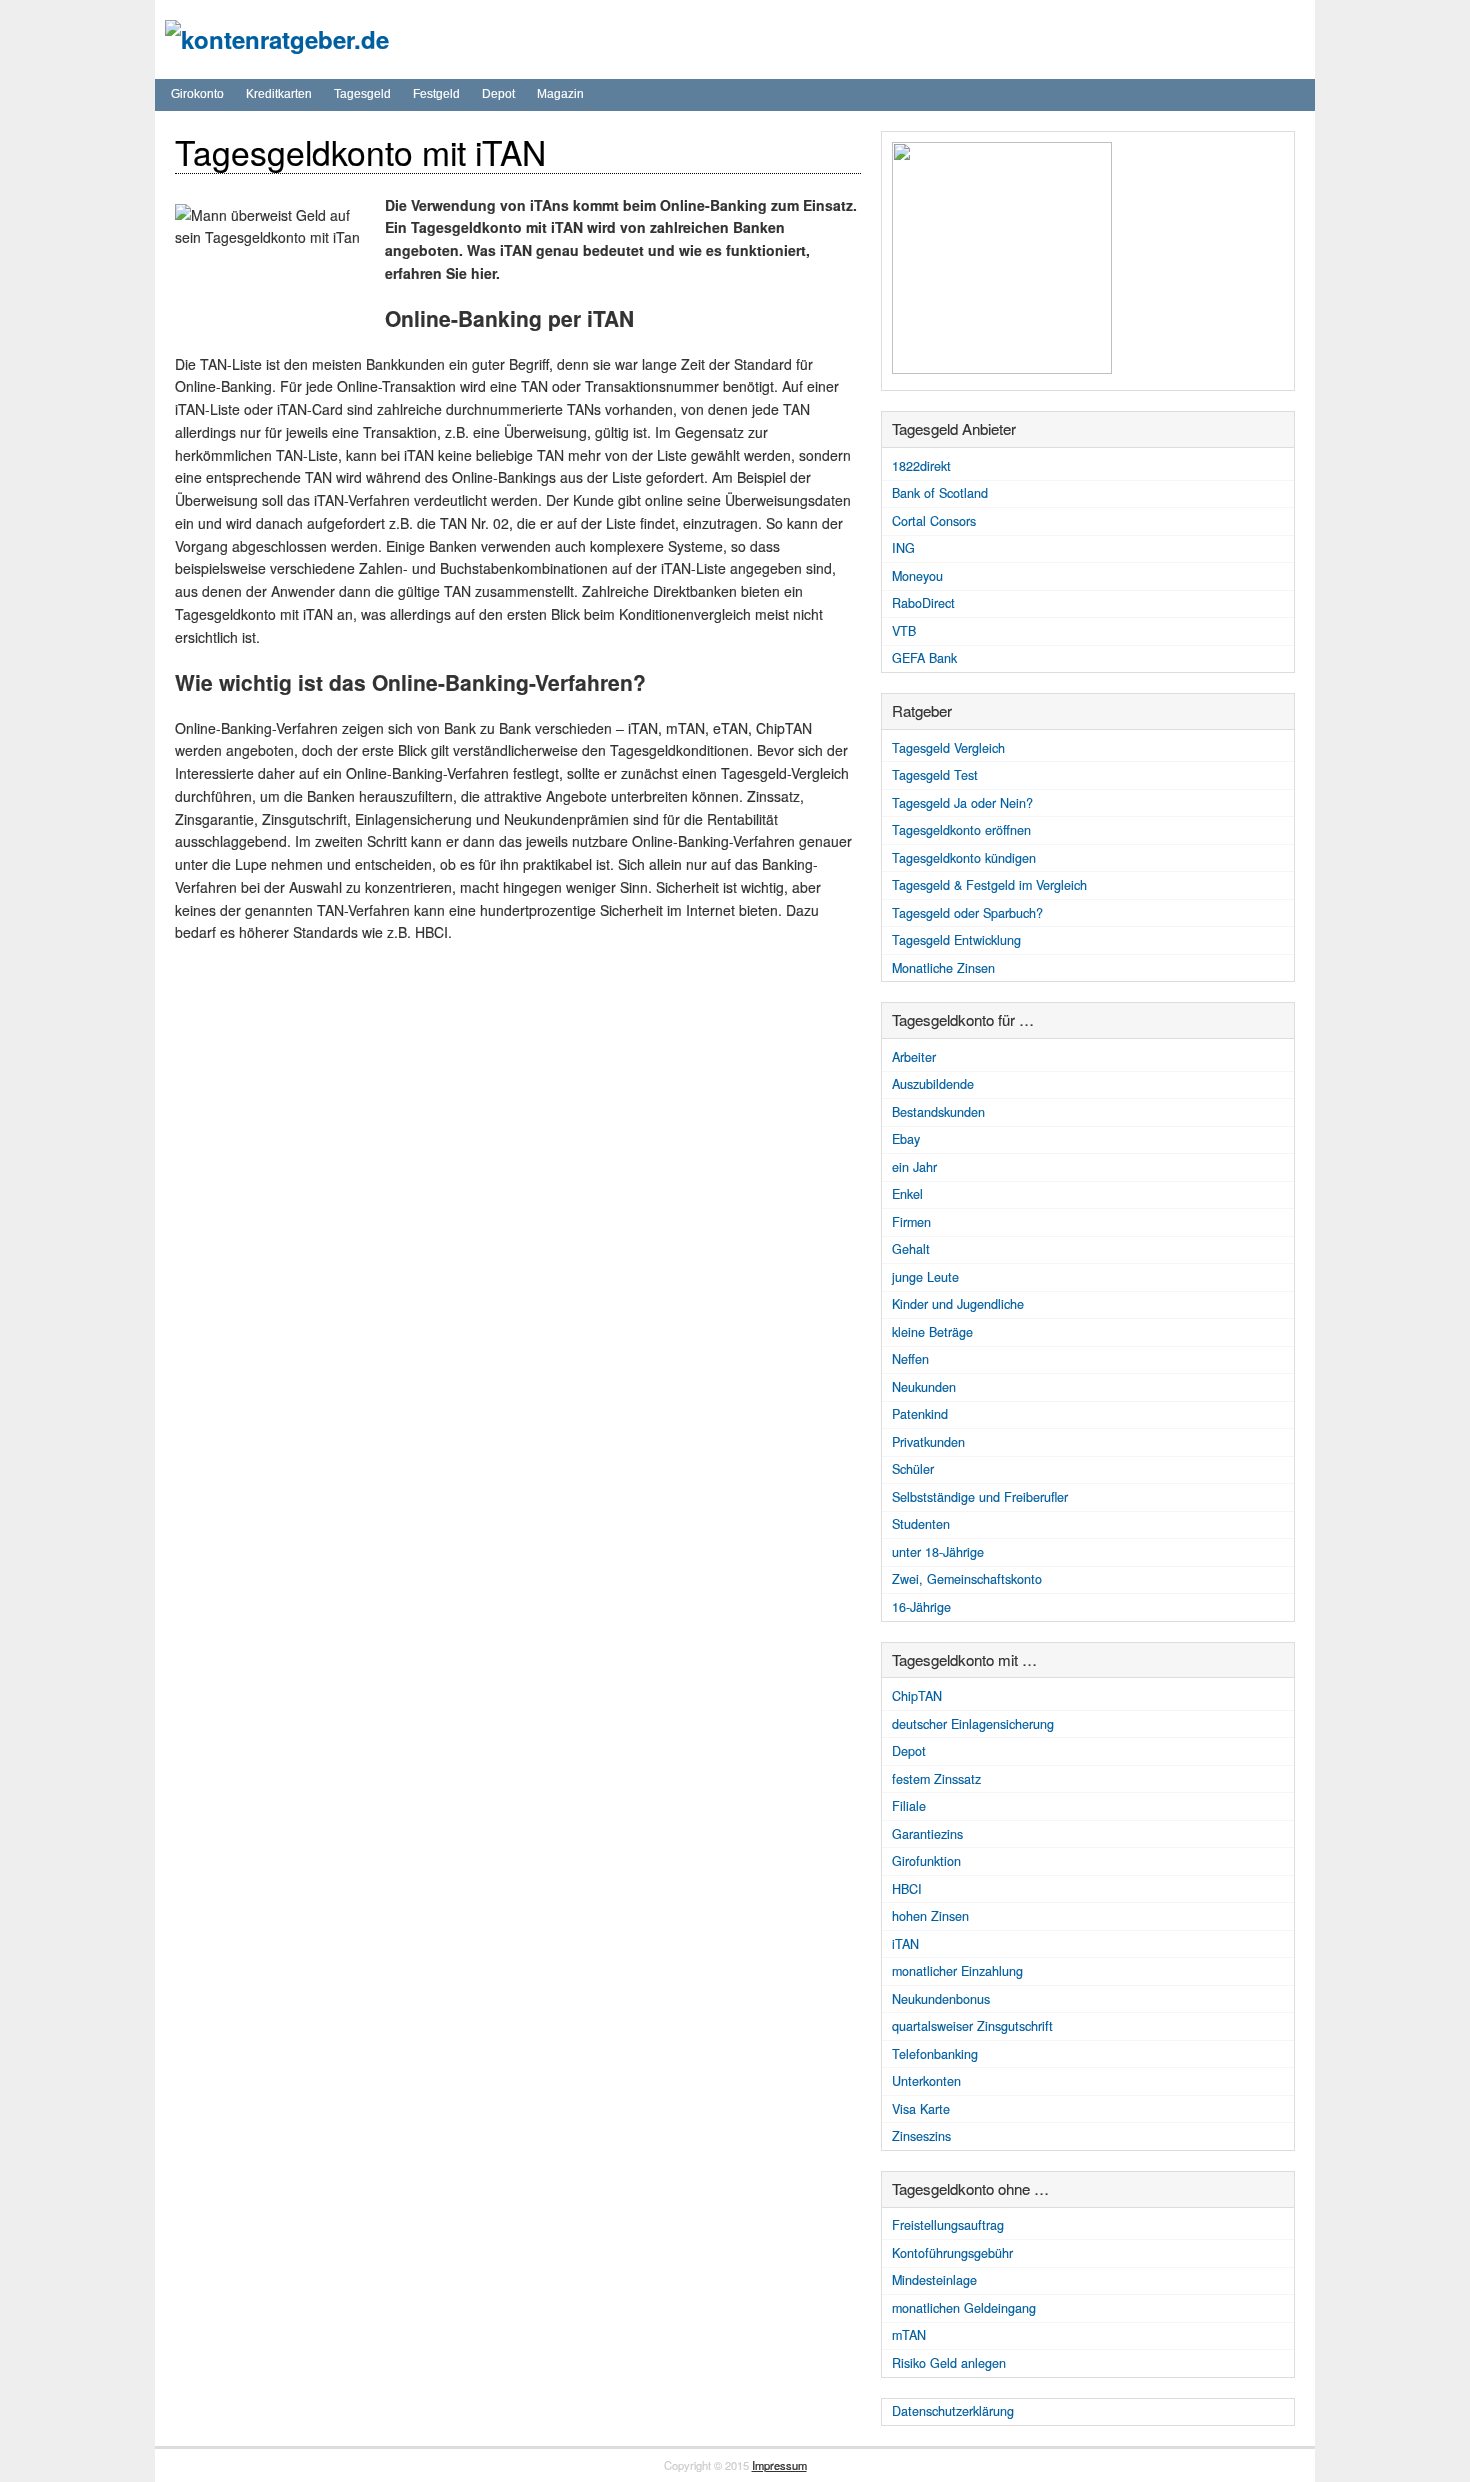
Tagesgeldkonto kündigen (964, 858)
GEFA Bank (924, 658)
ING (903, 548)
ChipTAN (917, 1696)
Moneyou (917, 576)
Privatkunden (928, 1442)
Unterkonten (926, 2081)
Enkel (907, 1194)
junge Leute (925, 1277)
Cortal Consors (934, 521)
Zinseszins (921, 2136)
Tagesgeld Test (935, 775)
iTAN (905, 1944)
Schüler (913, 1469)
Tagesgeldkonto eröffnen (961, 830)
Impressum (779, 2465)
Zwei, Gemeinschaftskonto (967, 1579)
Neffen (910, 1359)
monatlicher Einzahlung (957, 1971)
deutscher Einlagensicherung (973, 1724)
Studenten (921, 1524)
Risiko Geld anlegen (949, 2363)
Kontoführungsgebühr (952, 2253)
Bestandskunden (938, 1112)
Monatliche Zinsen (943, 968)
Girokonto (197, 94)
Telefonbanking (935, 2054)
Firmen (911, 1222)
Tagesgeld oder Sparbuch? (967, 913)
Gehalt (911, 1249)
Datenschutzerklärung (953, 2411)
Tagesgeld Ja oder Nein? (962, 803)
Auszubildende (933, 1084)
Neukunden (924, 1387)
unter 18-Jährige (938, 1552)
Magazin (560, 94)
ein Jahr (914, 1167)
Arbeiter (914, 1057)
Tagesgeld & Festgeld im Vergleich (989, 885)
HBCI (907, 1889)
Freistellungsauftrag (948, 2225)
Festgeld (436, 94)
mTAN (909, 2335)
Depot (498, 94)
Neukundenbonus (941, 1999)
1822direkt (921, 466)
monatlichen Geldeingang (964, 2308)
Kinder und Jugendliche (958, 1304)
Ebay (906, 1139)
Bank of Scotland (940, 493)
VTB (904, 631)
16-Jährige (921, 1607)
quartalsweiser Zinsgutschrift (972, 2026)
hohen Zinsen (930, 1916)
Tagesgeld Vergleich (948, 748)
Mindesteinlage (934, 2280)
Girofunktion (926, 1861)
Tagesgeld (362, 94)
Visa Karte (921, 2109)
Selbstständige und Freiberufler (980, 1497)
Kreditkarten (279, 94)
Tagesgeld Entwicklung (956, 940)
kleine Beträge (932, 1332)
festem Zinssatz (936, 1779)
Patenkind (920, 1414)
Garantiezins (927, 1834)
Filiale (909, 1806)
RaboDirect (923, 603)
